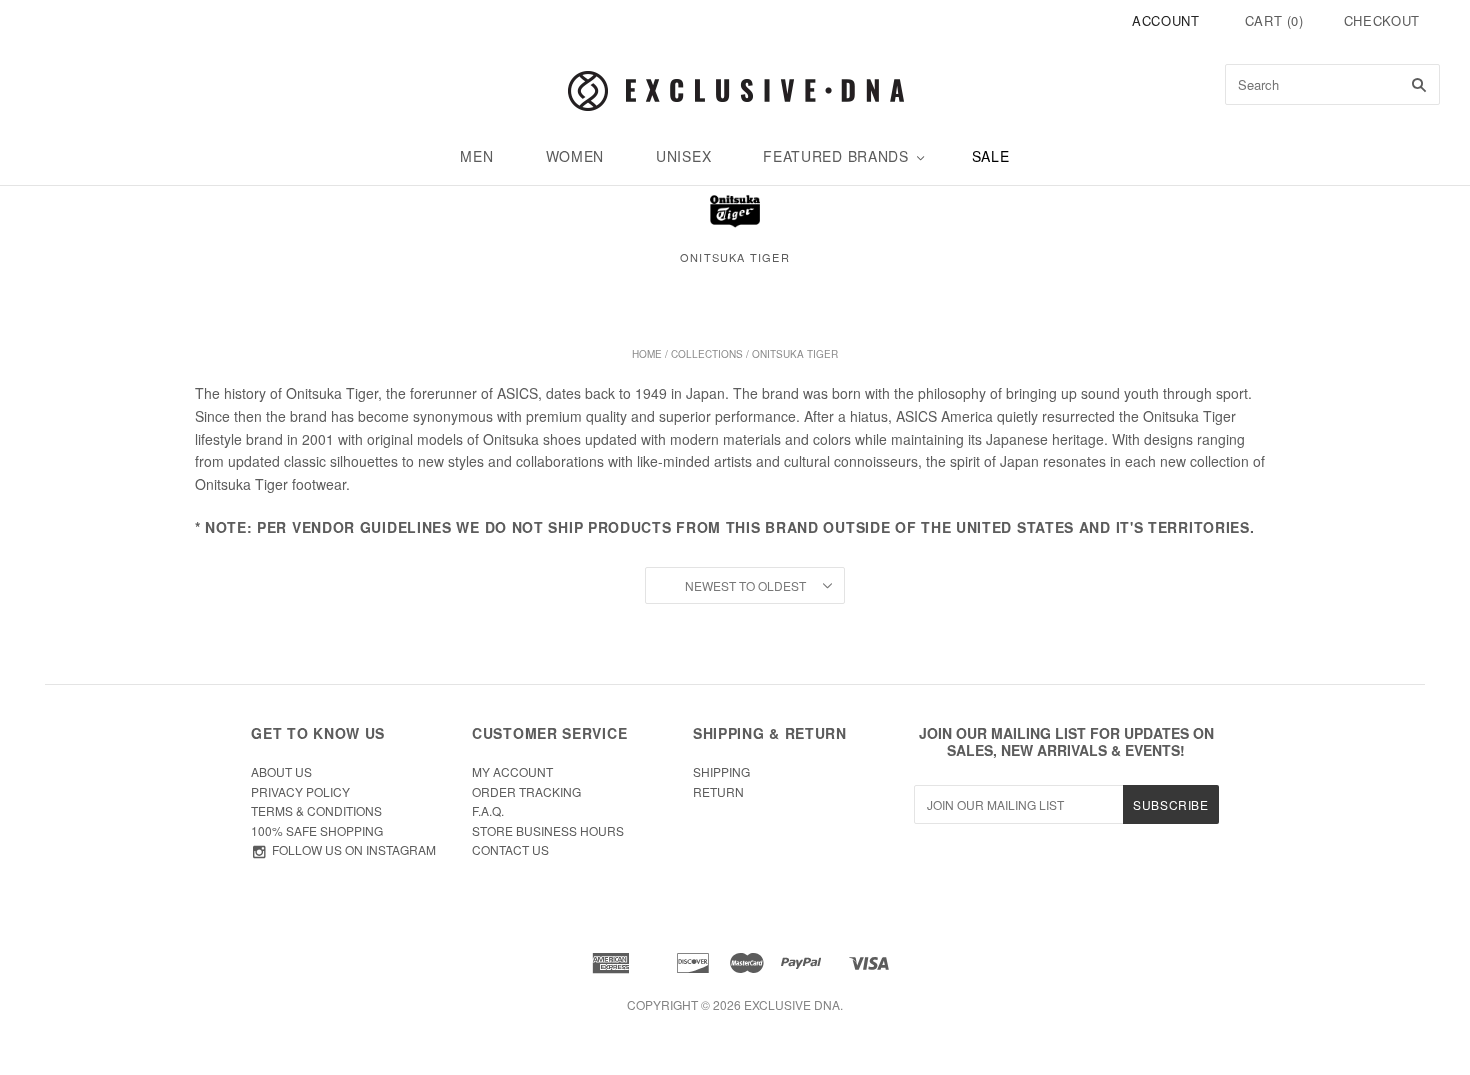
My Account (512, 771)
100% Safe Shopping (317, 830)
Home (647, 354)
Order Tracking (526, 791)
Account (1166, 20)
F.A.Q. (488, 810)
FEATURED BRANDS (836, 156)
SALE (991, 156)
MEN (476, 156)
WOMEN (575, 156)
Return (718, 791)
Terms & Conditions (316, 810)
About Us (281, 771)
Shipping (721, 771)
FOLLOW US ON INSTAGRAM (354, 849)
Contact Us (510, 849)
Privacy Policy (300, 791)
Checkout (1382, 20)
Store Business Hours (548, 830)
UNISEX (683, 156)
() (1274, 20)
